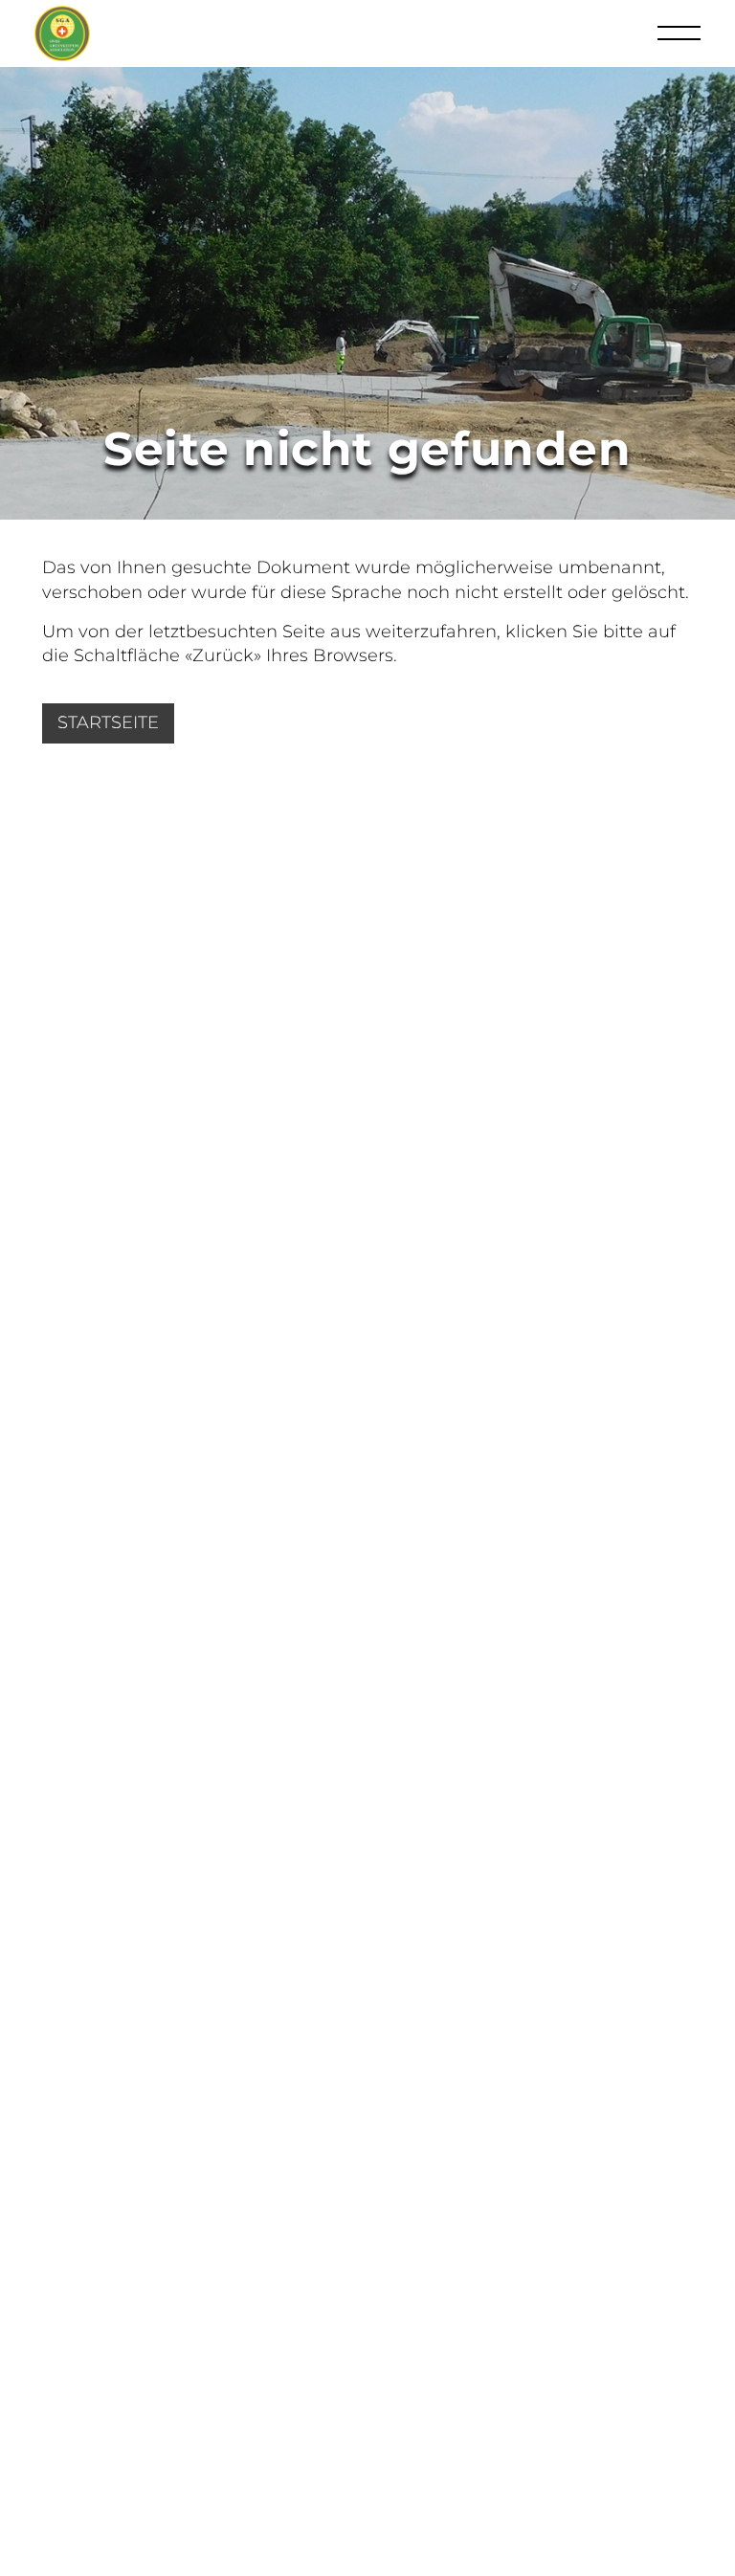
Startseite (108, 722)
